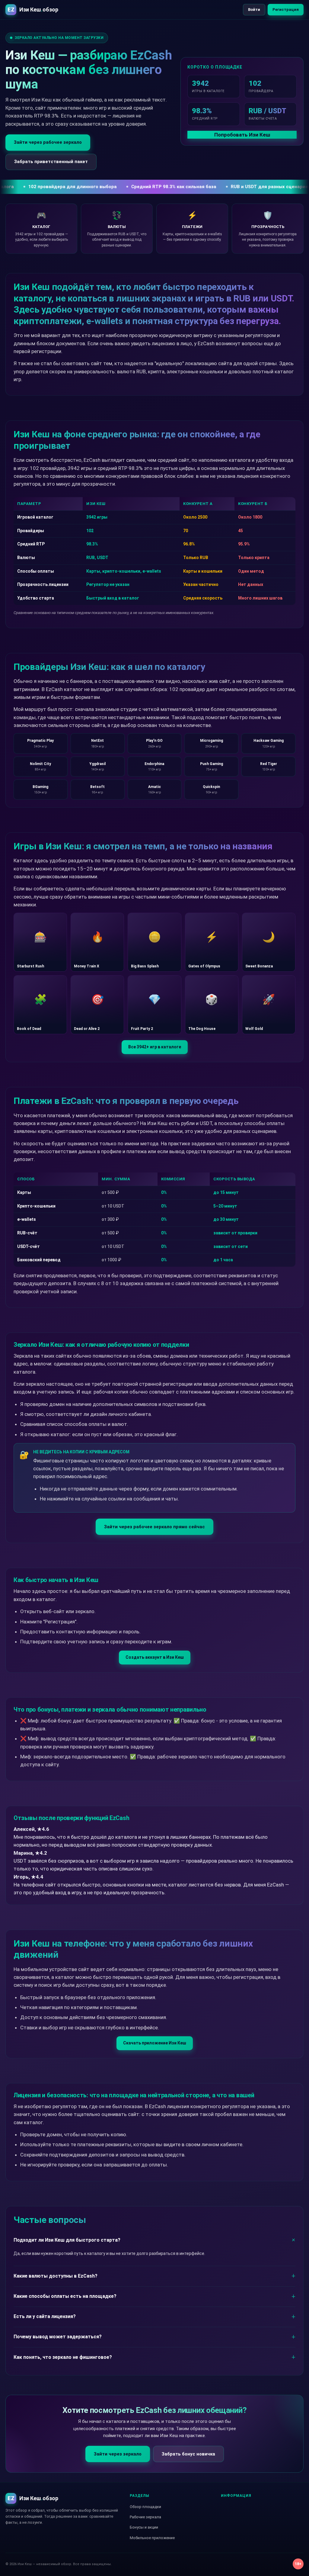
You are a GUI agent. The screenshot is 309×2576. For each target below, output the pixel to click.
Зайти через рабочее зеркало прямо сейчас (154, 1527)
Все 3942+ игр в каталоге (155, 1047)
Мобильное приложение (152, 2538)
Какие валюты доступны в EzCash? (56, 2276)
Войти (254, 10)
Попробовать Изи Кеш (242, 135)
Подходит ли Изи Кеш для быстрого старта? (67, 2240)
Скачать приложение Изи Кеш (155, 2043)
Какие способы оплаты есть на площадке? (65, 2296)
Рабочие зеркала (145, 2517)
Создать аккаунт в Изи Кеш (155, 1657)
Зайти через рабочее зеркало (48, 142)
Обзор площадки (145, 2507)
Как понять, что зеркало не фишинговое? (63, 2357)
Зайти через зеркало (118, 2454)
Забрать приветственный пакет (51, 162)
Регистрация (286, 10)
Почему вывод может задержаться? (58, 2337)
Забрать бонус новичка (188, 2454)
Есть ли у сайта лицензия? (45, 2316)
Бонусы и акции (144, 2527)
